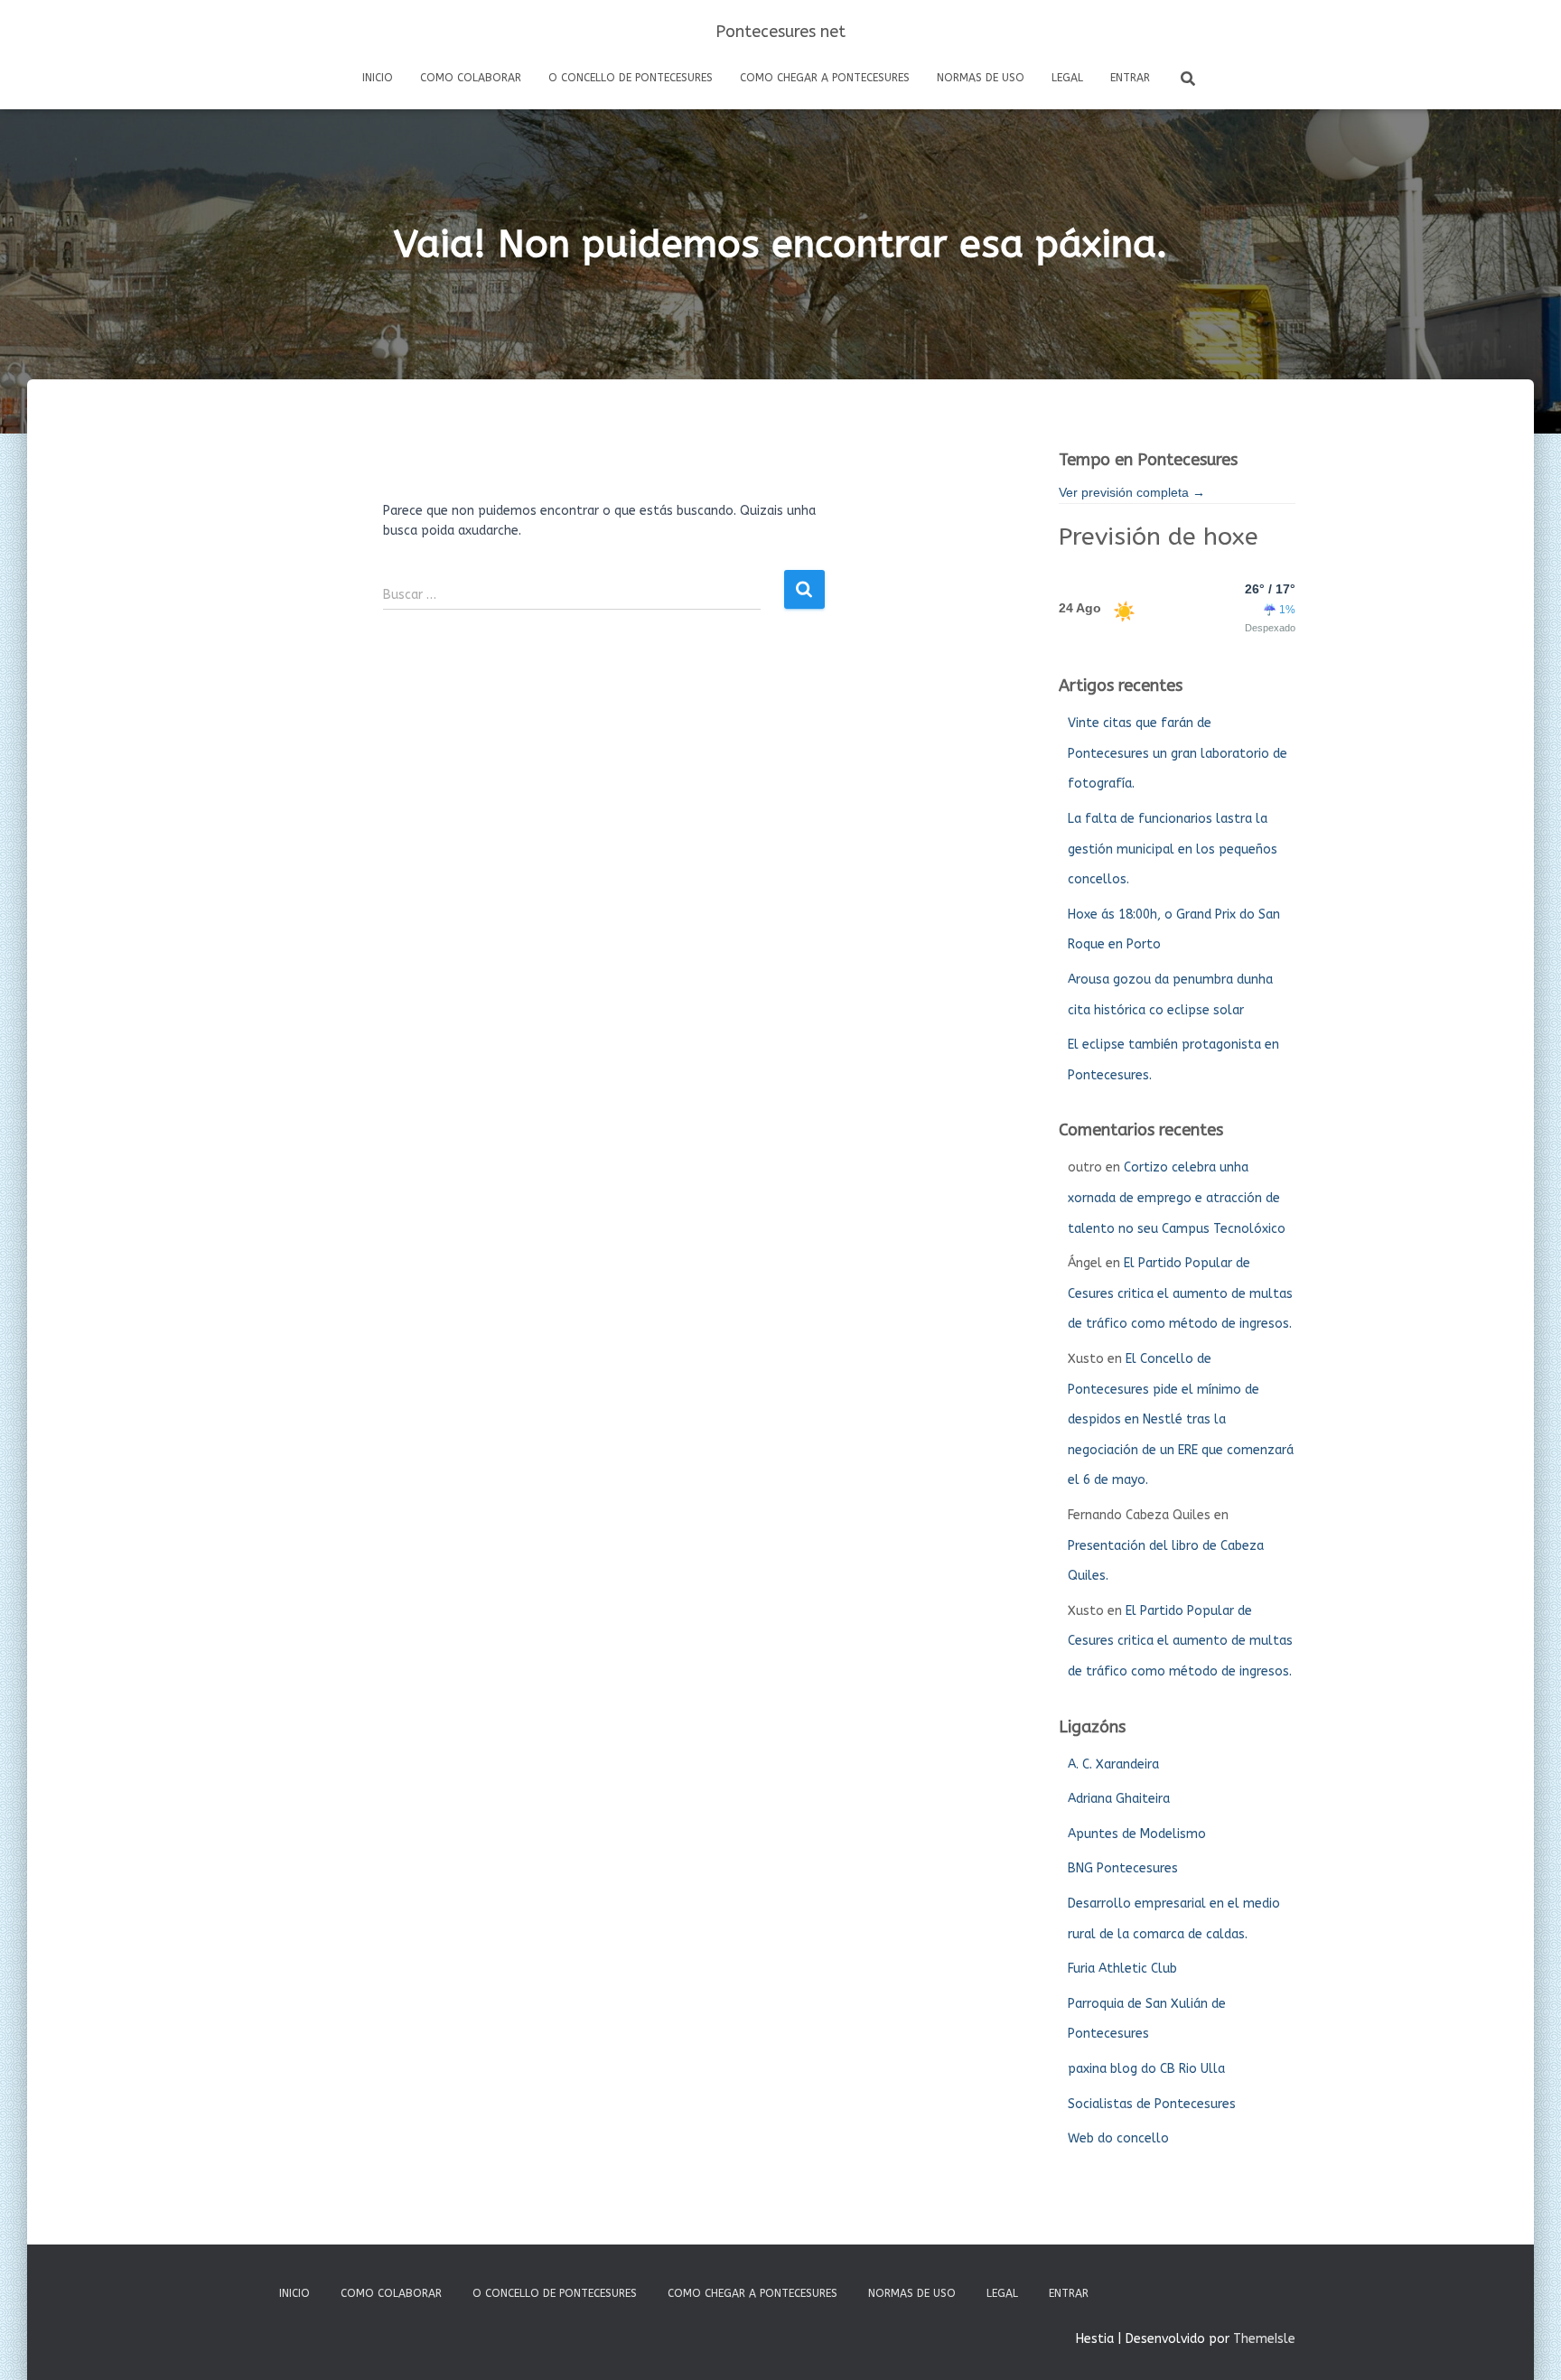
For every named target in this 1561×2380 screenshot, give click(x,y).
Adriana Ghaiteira (1119, 1799)
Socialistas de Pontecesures (1152, 2104)
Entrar (1130, 78)
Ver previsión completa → (1132, 492)
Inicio (378, 78)
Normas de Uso (981, 78)
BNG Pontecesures (1123, 1868)
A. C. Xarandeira (1113, 1764)
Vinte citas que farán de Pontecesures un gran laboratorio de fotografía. (1178, 753)
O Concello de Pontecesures (631, 78)
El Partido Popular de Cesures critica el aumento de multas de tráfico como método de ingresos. (1180, 1293)
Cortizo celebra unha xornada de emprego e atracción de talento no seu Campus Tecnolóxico (1177, 1198)
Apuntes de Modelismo (1137, 1834)
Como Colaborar (471, 78)
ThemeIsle (1264, 2339)
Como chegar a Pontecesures (825, 78)
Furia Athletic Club (1122, 1969)
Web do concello (1118, 2138)
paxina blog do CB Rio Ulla (1146, 2069)
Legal (1067, 78)
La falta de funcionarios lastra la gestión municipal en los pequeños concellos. (1173, 849)
